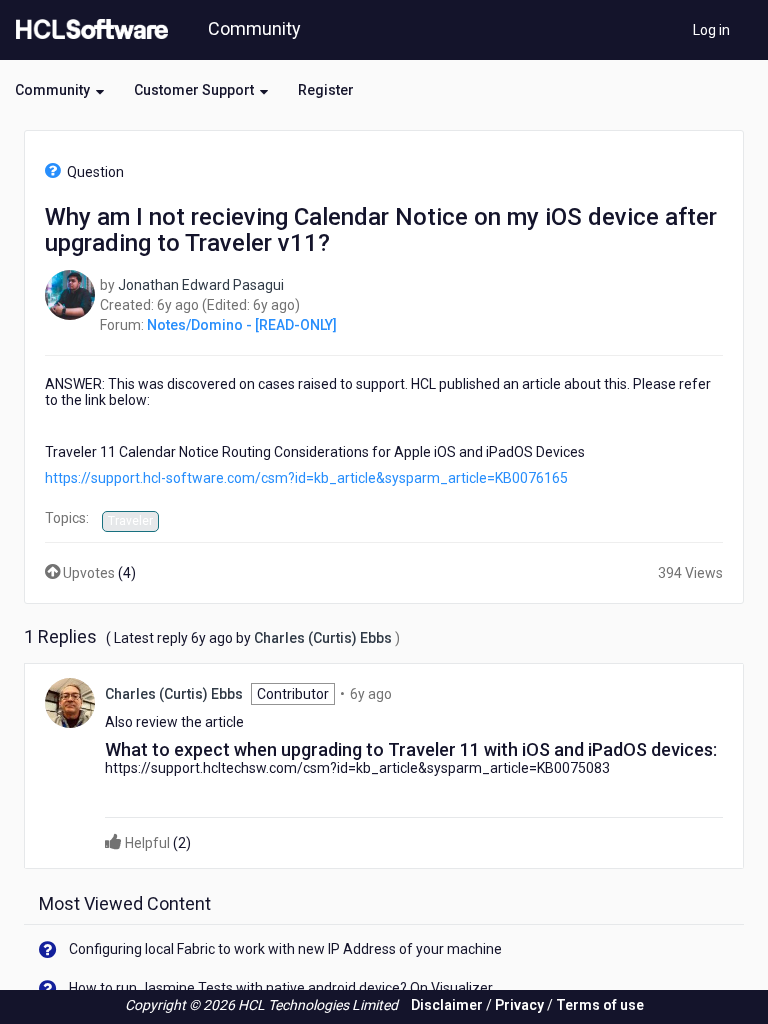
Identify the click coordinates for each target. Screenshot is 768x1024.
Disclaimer (447, 1005)
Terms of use (600, 1005)
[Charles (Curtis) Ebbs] (70, 702)
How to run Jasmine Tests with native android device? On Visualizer (281, 988)
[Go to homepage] (88, 30)
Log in (711, 30)
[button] (59, 90)
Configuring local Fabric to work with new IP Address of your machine (285, 949)
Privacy (519, 1005)
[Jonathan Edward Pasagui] (70, 293)
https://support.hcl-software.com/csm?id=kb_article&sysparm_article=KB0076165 (306, 478)
